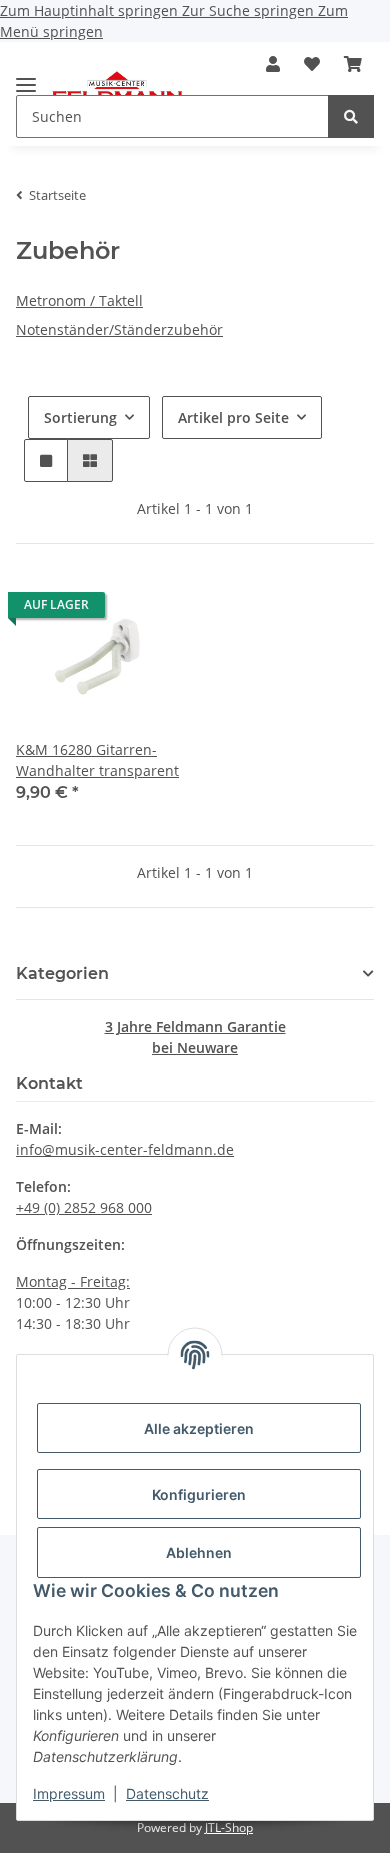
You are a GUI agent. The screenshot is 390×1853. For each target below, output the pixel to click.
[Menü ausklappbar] (26, 76)
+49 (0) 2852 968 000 (84, 1207)
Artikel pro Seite (233, 417)
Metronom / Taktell (79, 300)
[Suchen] (351, 116)
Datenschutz (167, 1793)
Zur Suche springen (250, 10)
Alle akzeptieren (199, 1428)
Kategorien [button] (62, 973)
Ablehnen (199, 1552)
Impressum (69, 1793)
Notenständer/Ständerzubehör (119, 329)
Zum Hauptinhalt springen (91, 10)
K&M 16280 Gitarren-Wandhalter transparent (97, 760)
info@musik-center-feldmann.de (125, 1149)
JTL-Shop (229, 1827)
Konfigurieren (199, 1494)
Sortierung (80, 417)
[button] (273, 64)
